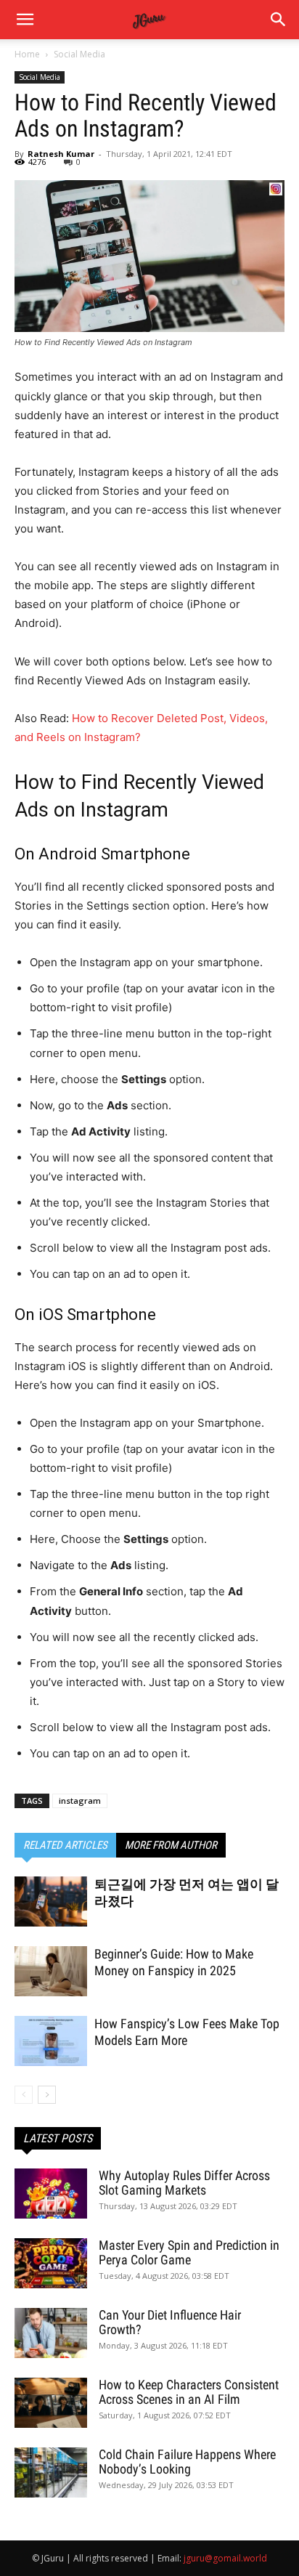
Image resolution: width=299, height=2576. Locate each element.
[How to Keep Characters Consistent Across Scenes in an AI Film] (51, 2403)
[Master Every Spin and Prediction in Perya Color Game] (51, 2263)
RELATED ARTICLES (65, 1845)
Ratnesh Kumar (61, 154)
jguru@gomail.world (225, 2558)
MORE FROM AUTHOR (171, 1845)
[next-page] (47, 2095)
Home (27, 54)
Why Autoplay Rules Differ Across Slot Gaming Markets (184, 2183)
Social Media (79, 54)
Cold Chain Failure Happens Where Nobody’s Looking (187, 2462)
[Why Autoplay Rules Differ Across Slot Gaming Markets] (51, 2194)
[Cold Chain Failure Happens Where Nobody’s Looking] (51, 2472)
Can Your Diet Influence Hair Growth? (170, 2322)
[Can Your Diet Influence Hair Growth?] (51, 2333)
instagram (80, 1801)
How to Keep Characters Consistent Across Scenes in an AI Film (189, 2392)
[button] (279, 20)
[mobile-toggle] (25, 20)
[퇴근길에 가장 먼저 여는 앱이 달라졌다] (51, 1901)
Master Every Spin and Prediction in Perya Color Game (189, 2252)
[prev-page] (24, 2095)
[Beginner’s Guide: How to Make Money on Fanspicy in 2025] (51, 1971)
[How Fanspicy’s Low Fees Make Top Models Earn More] (51, 2041)
